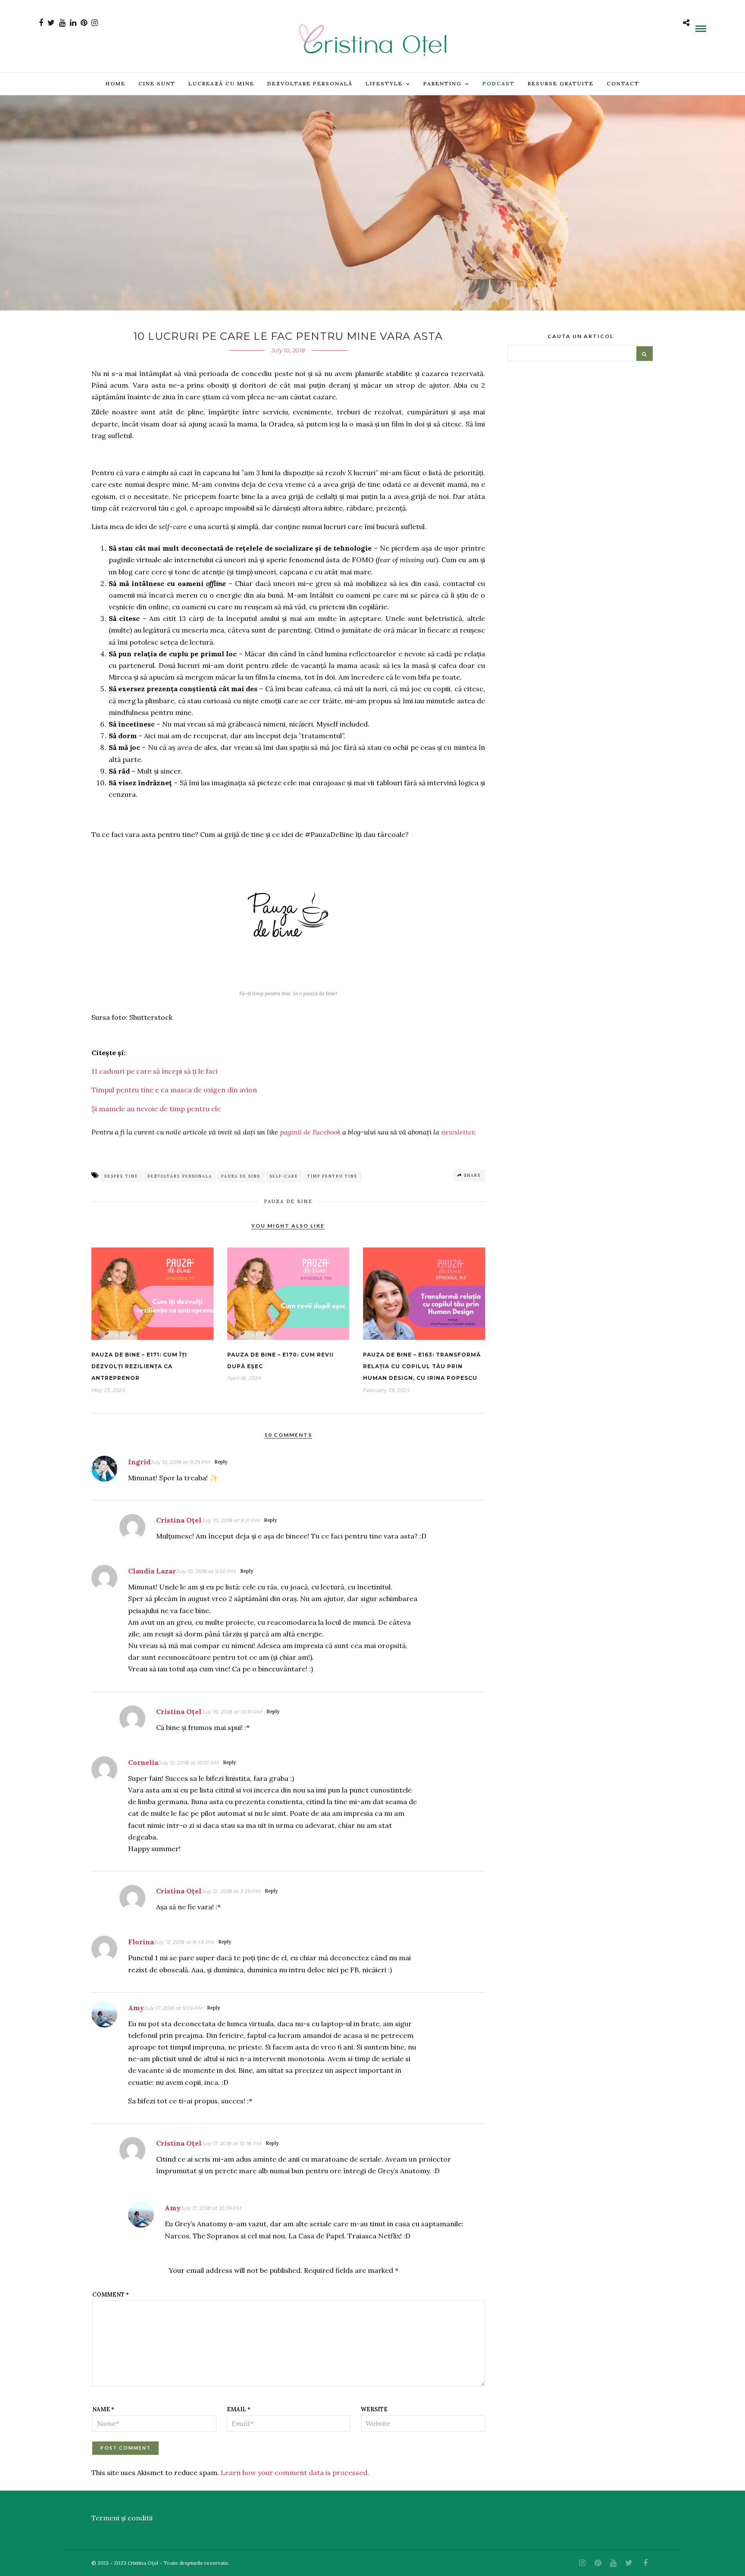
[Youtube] (62, 23)
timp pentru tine (333, 1176)
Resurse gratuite (561, 83)
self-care (284, 1176)
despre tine (121, 1176)
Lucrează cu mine (221, 83)
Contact (623, 83)
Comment (111, 2295)
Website (374, 2409)
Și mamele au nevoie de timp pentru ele (156, 1109)
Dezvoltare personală (310, 83)
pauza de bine (241, 1176)
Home (116, 83)
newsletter (458, 1132)
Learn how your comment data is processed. (295, 2473)
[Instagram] (95, 23)
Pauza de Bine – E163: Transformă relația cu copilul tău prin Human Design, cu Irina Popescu (422, 1366)
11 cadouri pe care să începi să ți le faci (155, 1071)
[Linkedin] (73, 23)
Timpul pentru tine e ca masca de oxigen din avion (174, 1090)
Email (239, 2409)
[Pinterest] (84, 23)
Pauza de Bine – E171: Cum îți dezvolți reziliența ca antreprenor (139, 1366)
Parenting (443, 83)
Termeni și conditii (122, 2518)
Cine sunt (157, 83)
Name (103, 2409)
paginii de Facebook (310, 1132)
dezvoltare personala (180, 1176)
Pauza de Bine (288, 1201)
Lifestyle (384, 83)
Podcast (499, 83)
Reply (221, 1462)
